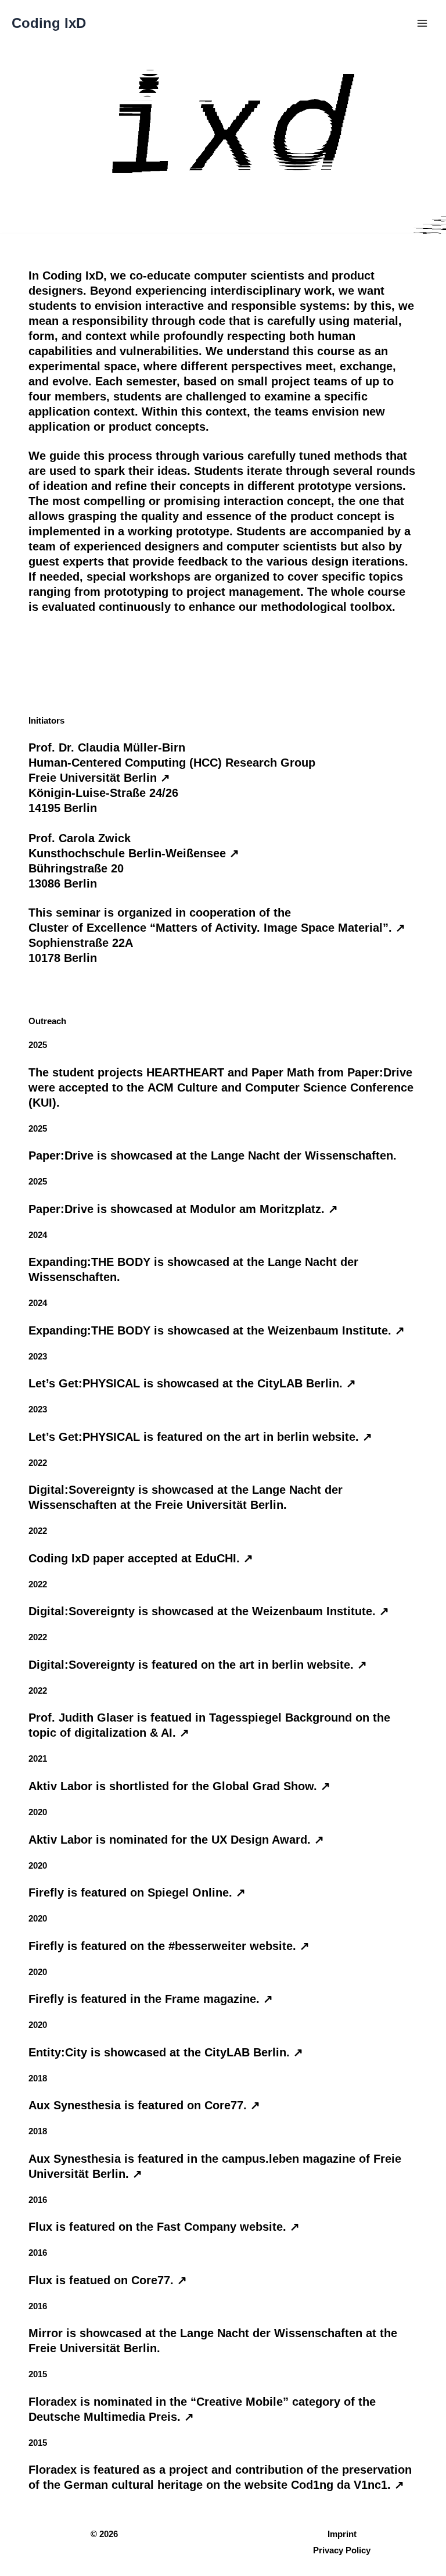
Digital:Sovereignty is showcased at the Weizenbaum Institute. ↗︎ (209, 1611)
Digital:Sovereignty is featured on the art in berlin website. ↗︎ (198, 1665)
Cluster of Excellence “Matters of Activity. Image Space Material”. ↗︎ (217, 928)
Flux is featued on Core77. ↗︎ (108, 2280)
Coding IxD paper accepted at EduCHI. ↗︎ (141, 1558)
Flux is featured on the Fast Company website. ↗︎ (164, 2227)
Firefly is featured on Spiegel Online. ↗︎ (137, 1892)
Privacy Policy (342, 2550)
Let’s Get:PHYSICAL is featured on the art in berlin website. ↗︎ (200, 1437)
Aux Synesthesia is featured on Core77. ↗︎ (144, 2105)
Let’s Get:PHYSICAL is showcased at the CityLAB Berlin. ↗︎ (192, 1383)
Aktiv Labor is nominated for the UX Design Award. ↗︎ (176, 1840)
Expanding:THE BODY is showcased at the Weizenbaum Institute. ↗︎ (217, 1330)
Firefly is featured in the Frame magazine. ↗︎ (151, 1999)
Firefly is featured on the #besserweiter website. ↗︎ (169, 1946)
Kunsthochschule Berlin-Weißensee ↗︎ (134, 853)
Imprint (342, 2534)
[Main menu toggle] (422, 23)
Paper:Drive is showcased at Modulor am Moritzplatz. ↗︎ (183, 1209)
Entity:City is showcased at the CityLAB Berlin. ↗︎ (166, 2052)
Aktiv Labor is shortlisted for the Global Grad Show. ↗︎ (179, 1786)
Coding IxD (49, 23)
